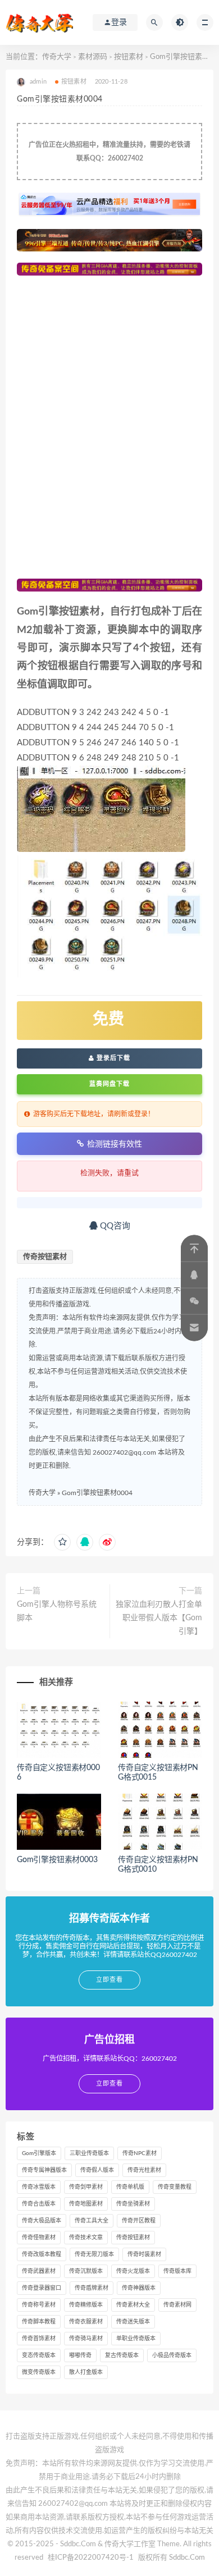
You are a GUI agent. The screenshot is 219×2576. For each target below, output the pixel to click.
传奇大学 (57, 57)
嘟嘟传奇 (80, 2355)
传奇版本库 (177, 2271)
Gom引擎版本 (39, 2153)
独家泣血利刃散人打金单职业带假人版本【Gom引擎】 (159, 1618)
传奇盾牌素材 (92, 2288)
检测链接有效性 (115, 1144)
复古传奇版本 (122, 2355)
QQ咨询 (114, 1226)
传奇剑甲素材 (86, 2187)
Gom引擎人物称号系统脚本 (57, 1611)
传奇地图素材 (86, 2204)
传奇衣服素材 (86, 2322)
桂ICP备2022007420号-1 (91, 2558)
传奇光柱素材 (144, 2170)
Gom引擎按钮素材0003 (57, 1860)
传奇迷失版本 (133, 2322)
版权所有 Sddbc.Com (172, 2558)
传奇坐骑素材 (133, 2204)
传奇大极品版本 (42, 2221)
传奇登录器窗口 (42, 2288)
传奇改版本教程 (42, 2254)
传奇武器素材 (39, 2271)
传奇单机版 (130, 2187)
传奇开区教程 (139, 2221)
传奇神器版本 (139, 2288)
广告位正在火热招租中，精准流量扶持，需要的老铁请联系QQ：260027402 (109, 152)
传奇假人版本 (97, 2170)
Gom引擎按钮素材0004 (97, 1493)
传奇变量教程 (175, 2187)
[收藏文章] (62, 1542)
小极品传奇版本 (172, 2355)
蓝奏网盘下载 (109, 1084)
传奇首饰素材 (39, 2339)
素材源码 (93, 57)
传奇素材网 (177, 2305)
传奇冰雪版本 (39, 2187)
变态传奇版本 (39, 2355)
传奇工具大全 (92, 2221)
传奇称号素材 (39, 2305)
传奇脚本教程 (39, 2322)
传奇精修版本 (86, 2305)
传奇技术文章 (86, 2238)
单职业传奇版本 (136, 2339)
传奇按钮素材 (45, 1257)
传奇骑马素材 (86, 2339)
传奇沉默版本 (86, 2271)
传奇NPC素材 (140, 2153)
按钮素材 (129, 57)
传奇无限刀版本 (94, 2254)
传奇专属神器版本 (44, 2170)
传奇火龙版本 (133, 2271)
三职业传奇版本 (89, 2153)
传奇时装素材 (144, 2254)
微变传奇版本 (39, 2372)
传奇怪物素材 (39, 2238)
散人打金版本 (86, 2372)
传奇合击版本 (39, 2204)
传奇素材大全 (133, 2305)
